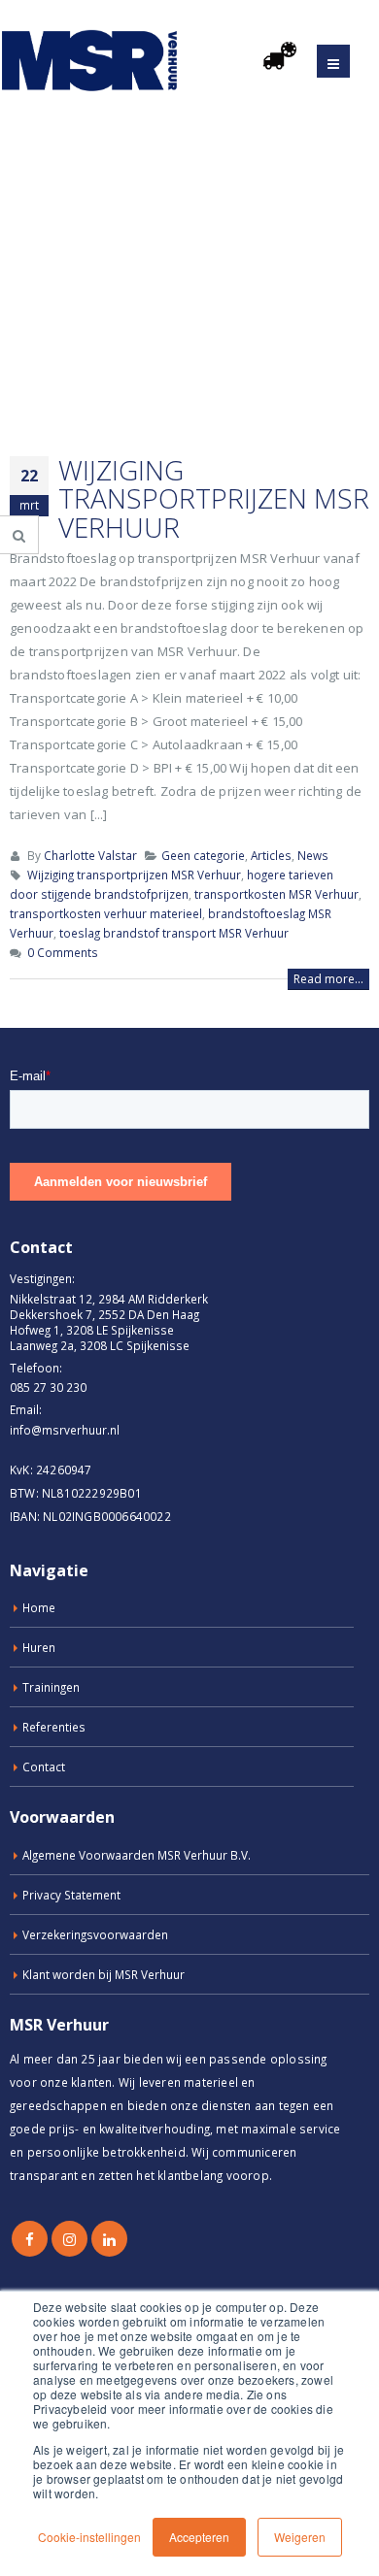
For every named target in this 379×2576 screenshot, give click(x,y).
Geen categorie (203, 855)
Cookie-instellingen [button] (89, 2537)
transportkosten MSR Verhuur (276, 894)
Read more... (328, 979)
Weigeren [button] (300, 2537)
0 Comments (63, 952)
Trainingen (51, 1687)
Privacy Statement (71, 1895)
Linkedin (109, 2239)
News (313, 855)
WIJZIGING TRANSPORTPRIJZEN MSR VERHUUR (214, 498)
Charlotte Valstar (90, 855)
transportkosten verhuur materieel (106, 913)
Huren (39, 1647)
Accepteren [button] (199, 2537)
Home (39, 1607)
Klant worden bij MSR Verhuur (103, 1974)
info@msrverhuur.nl (65, 1430)
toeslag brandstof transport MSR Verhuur (174, 933)
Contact (44, 1767)
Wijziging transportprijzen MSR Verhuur (134, 875)
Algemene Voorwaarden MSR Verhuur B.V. (137, 1855)
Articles (271, 855)
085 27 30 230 (48, 1387)
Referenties (54, 1727)
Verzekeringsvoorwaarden (95, 1934)
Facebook (30, 2239)
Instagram (69, 2239)
